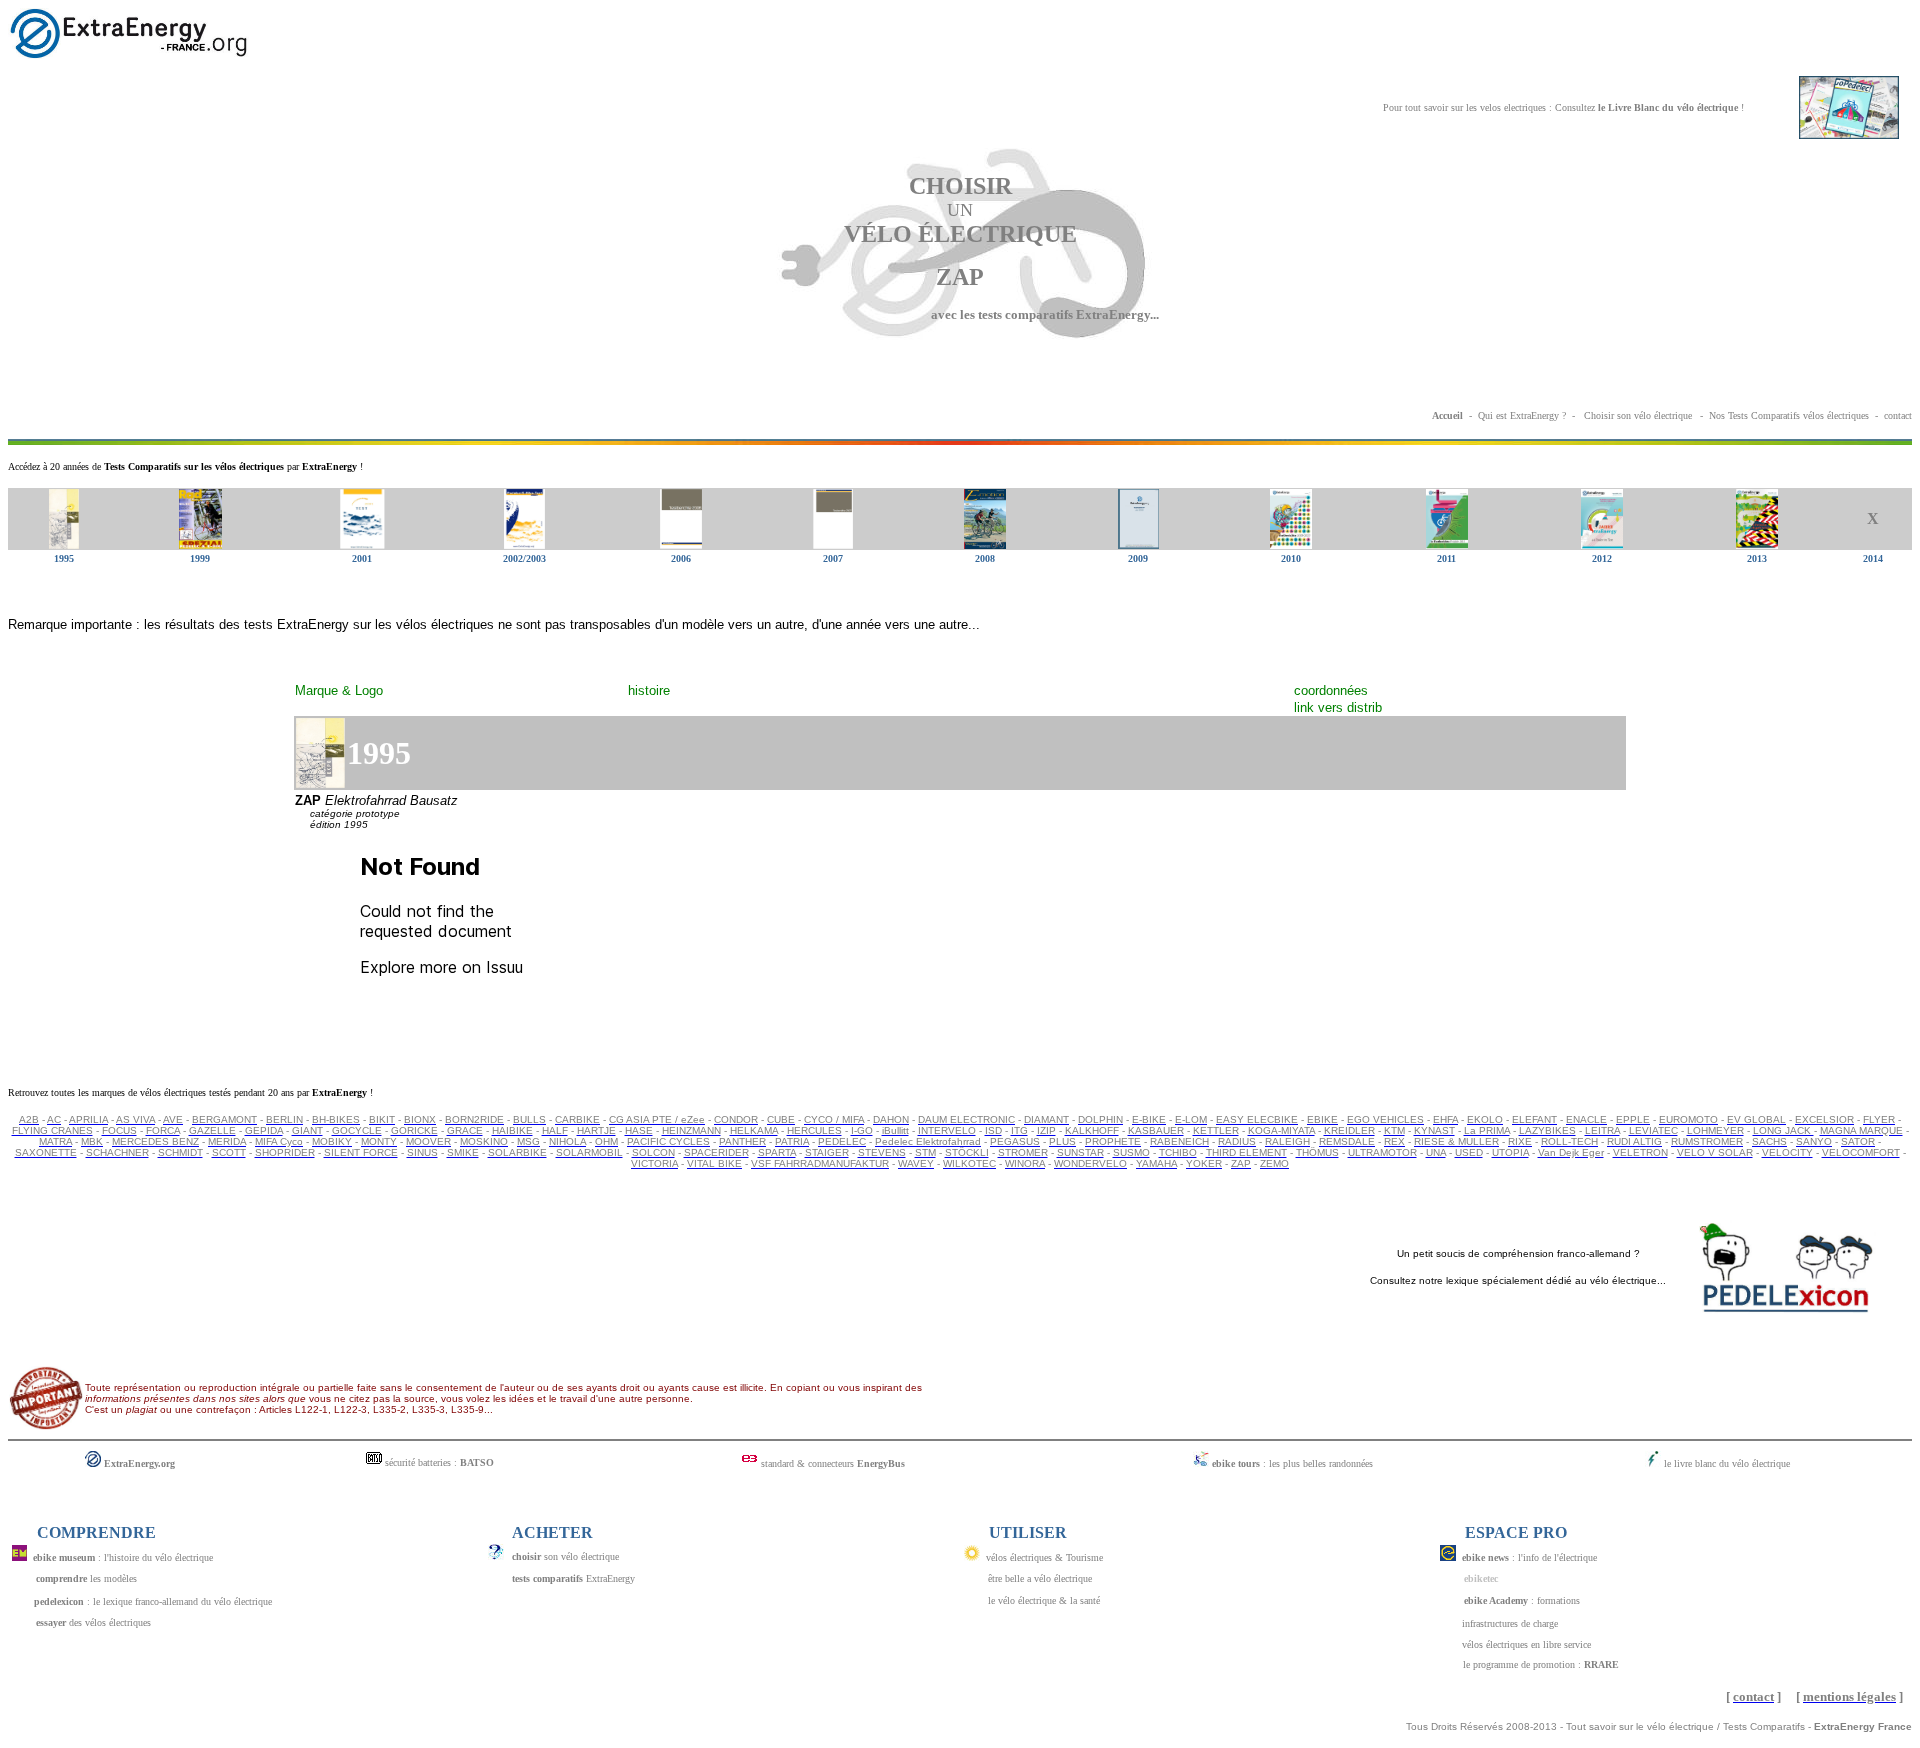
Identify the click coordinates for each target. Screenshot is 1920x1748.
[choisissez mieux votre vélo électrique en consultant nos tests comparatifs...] (1582, 415)
